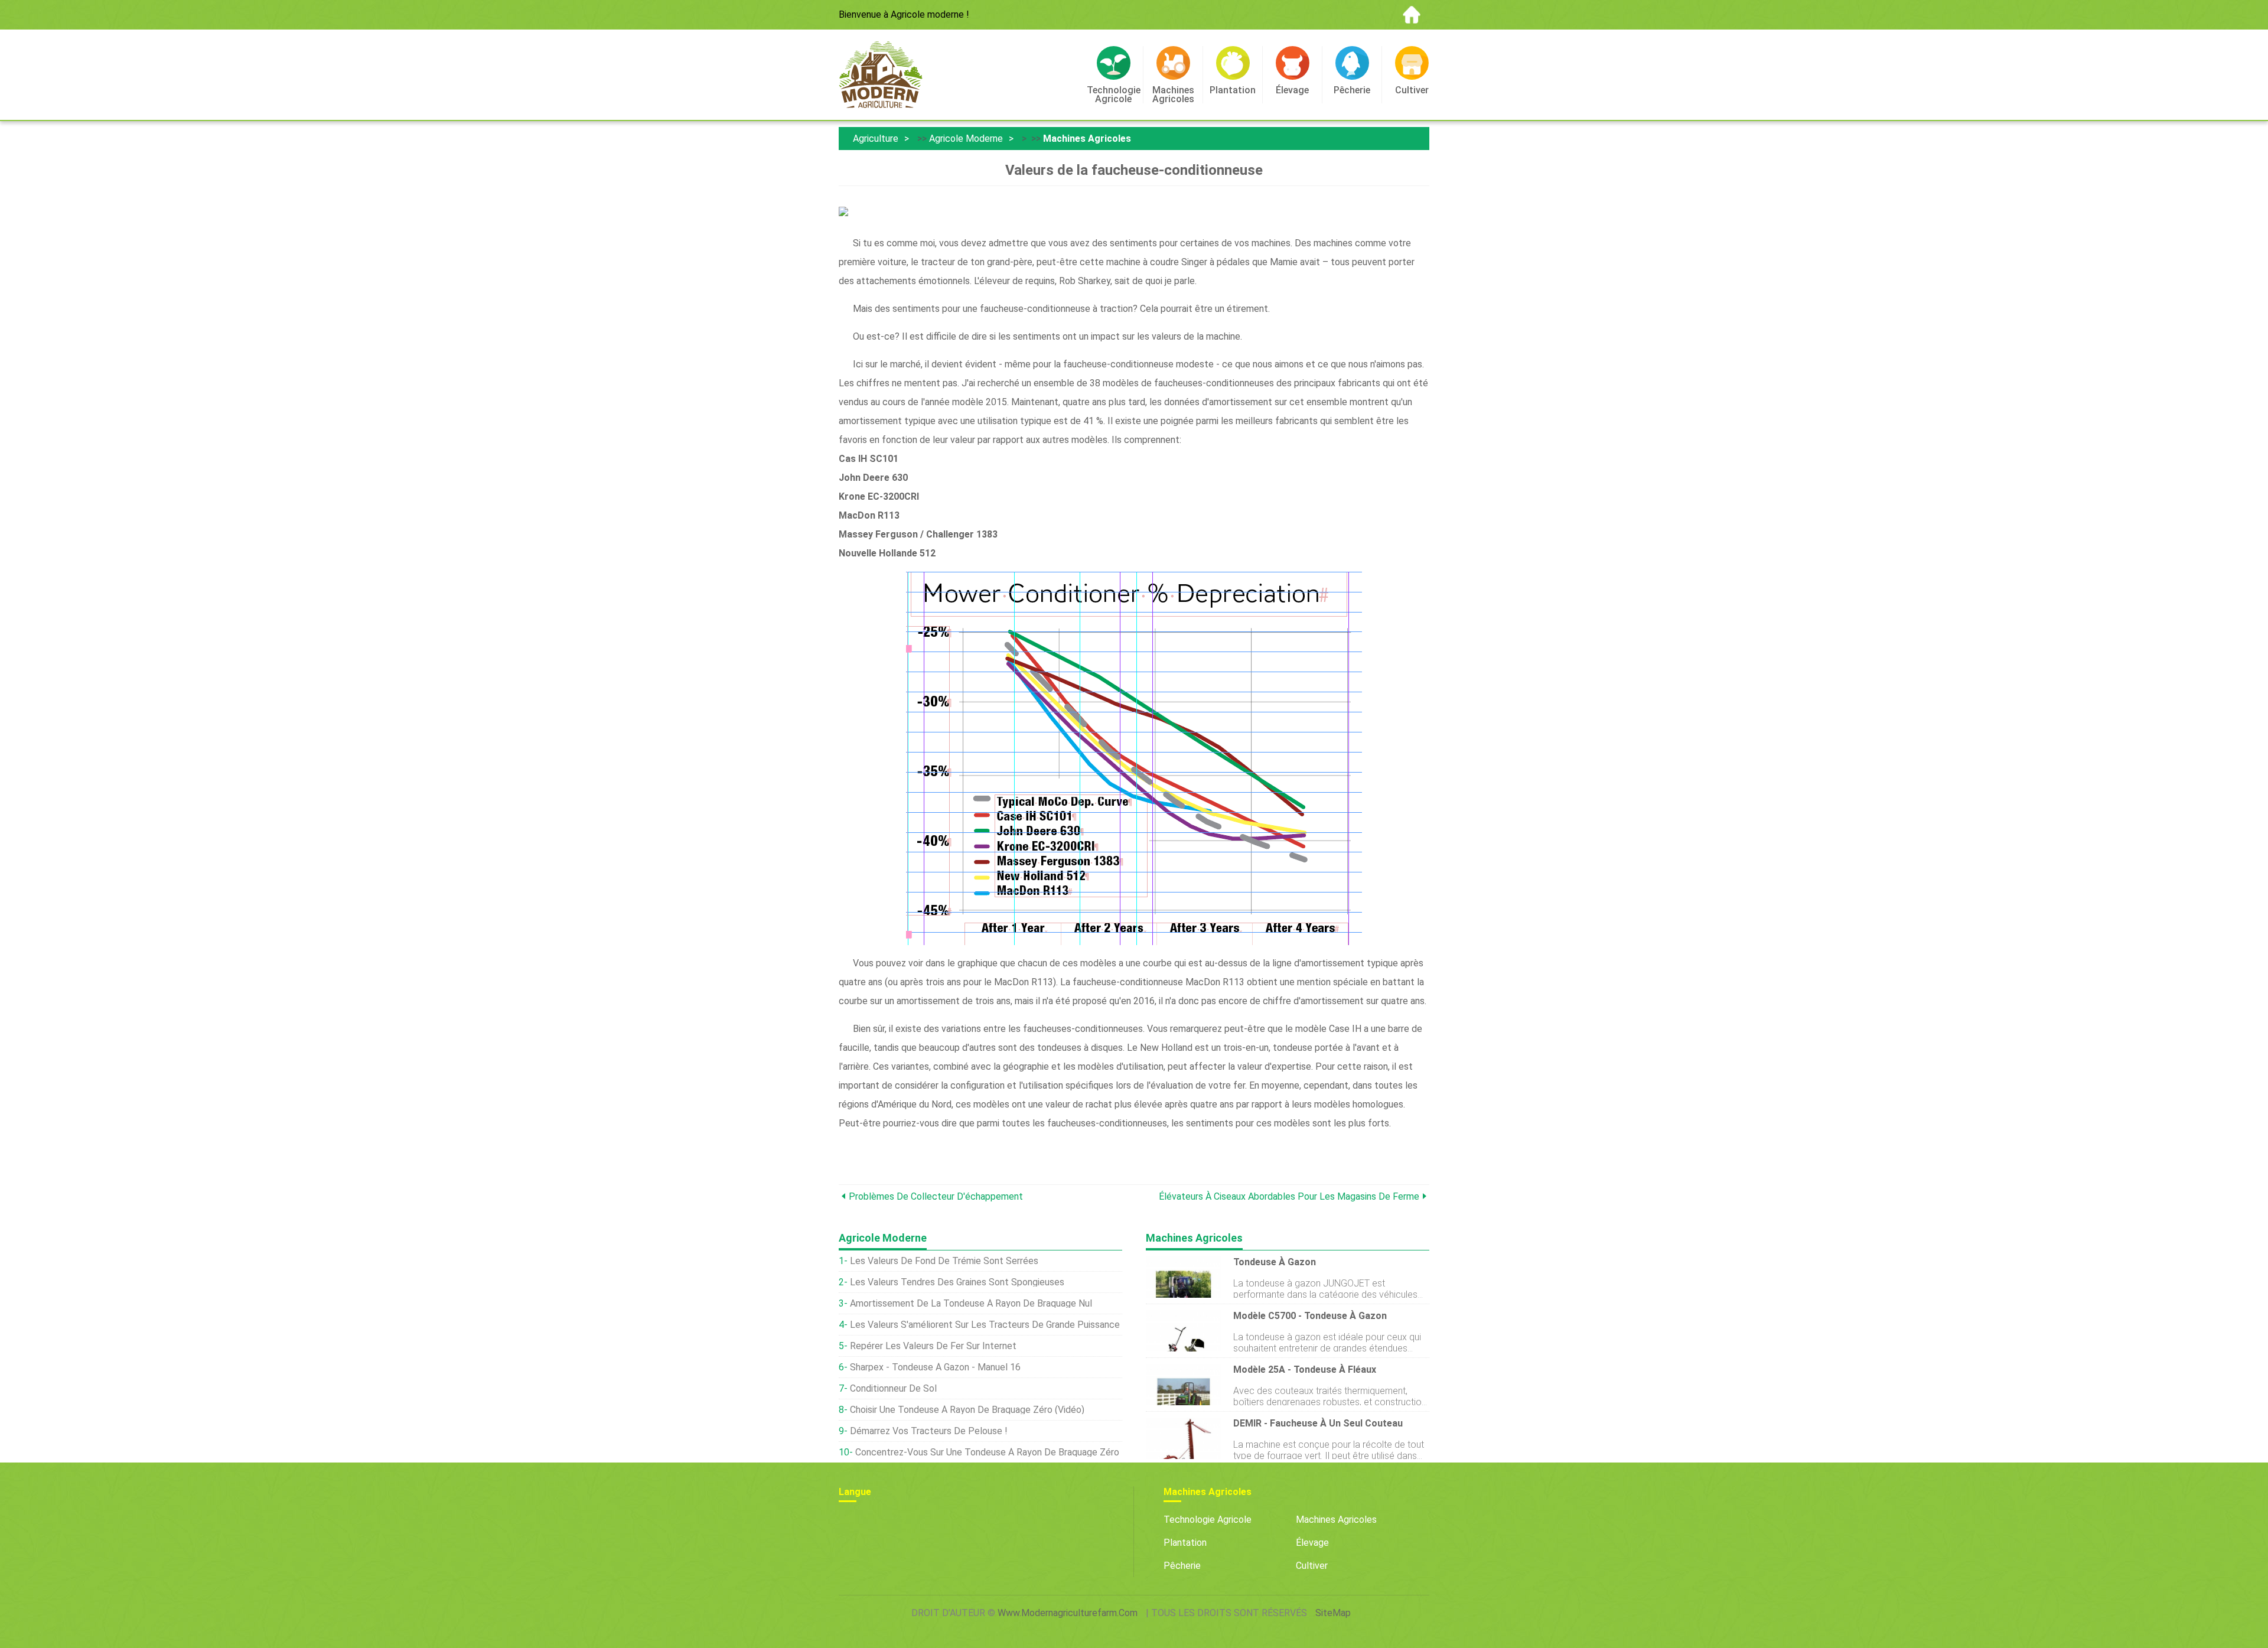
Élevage (1312, 1543)
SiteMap (1333, 1613)
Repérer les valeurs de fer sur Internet (933, 1346)
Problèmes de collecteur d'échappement (936, 1196)
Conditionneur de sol (893, 1388)
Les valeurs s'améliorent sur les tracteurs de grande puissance (985, 1325)
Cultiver (1312, 1566)
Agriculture (876, 139)
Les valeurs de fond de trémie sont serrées (944, 1261)
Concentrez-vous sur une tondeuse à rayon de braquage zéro (987, 1452)
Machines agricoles (1087, 139)
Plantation (1185, 1543)
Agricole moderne (966, 139)
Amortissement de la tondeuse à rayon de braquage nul (971, 1303)
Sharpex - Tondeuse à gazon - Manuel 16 (935, 1367)
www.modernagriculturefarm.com (1068, 1613)
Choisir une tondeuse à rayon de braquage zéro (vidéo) (967, 1410)
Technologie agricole (1208, 1520)
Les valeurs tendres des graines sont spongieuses (957, 1282)
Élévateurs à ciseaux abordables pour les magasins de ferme (1289, 1196)
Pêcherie (1182, 1566)
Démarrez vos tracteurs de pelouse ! (929, 1431)
